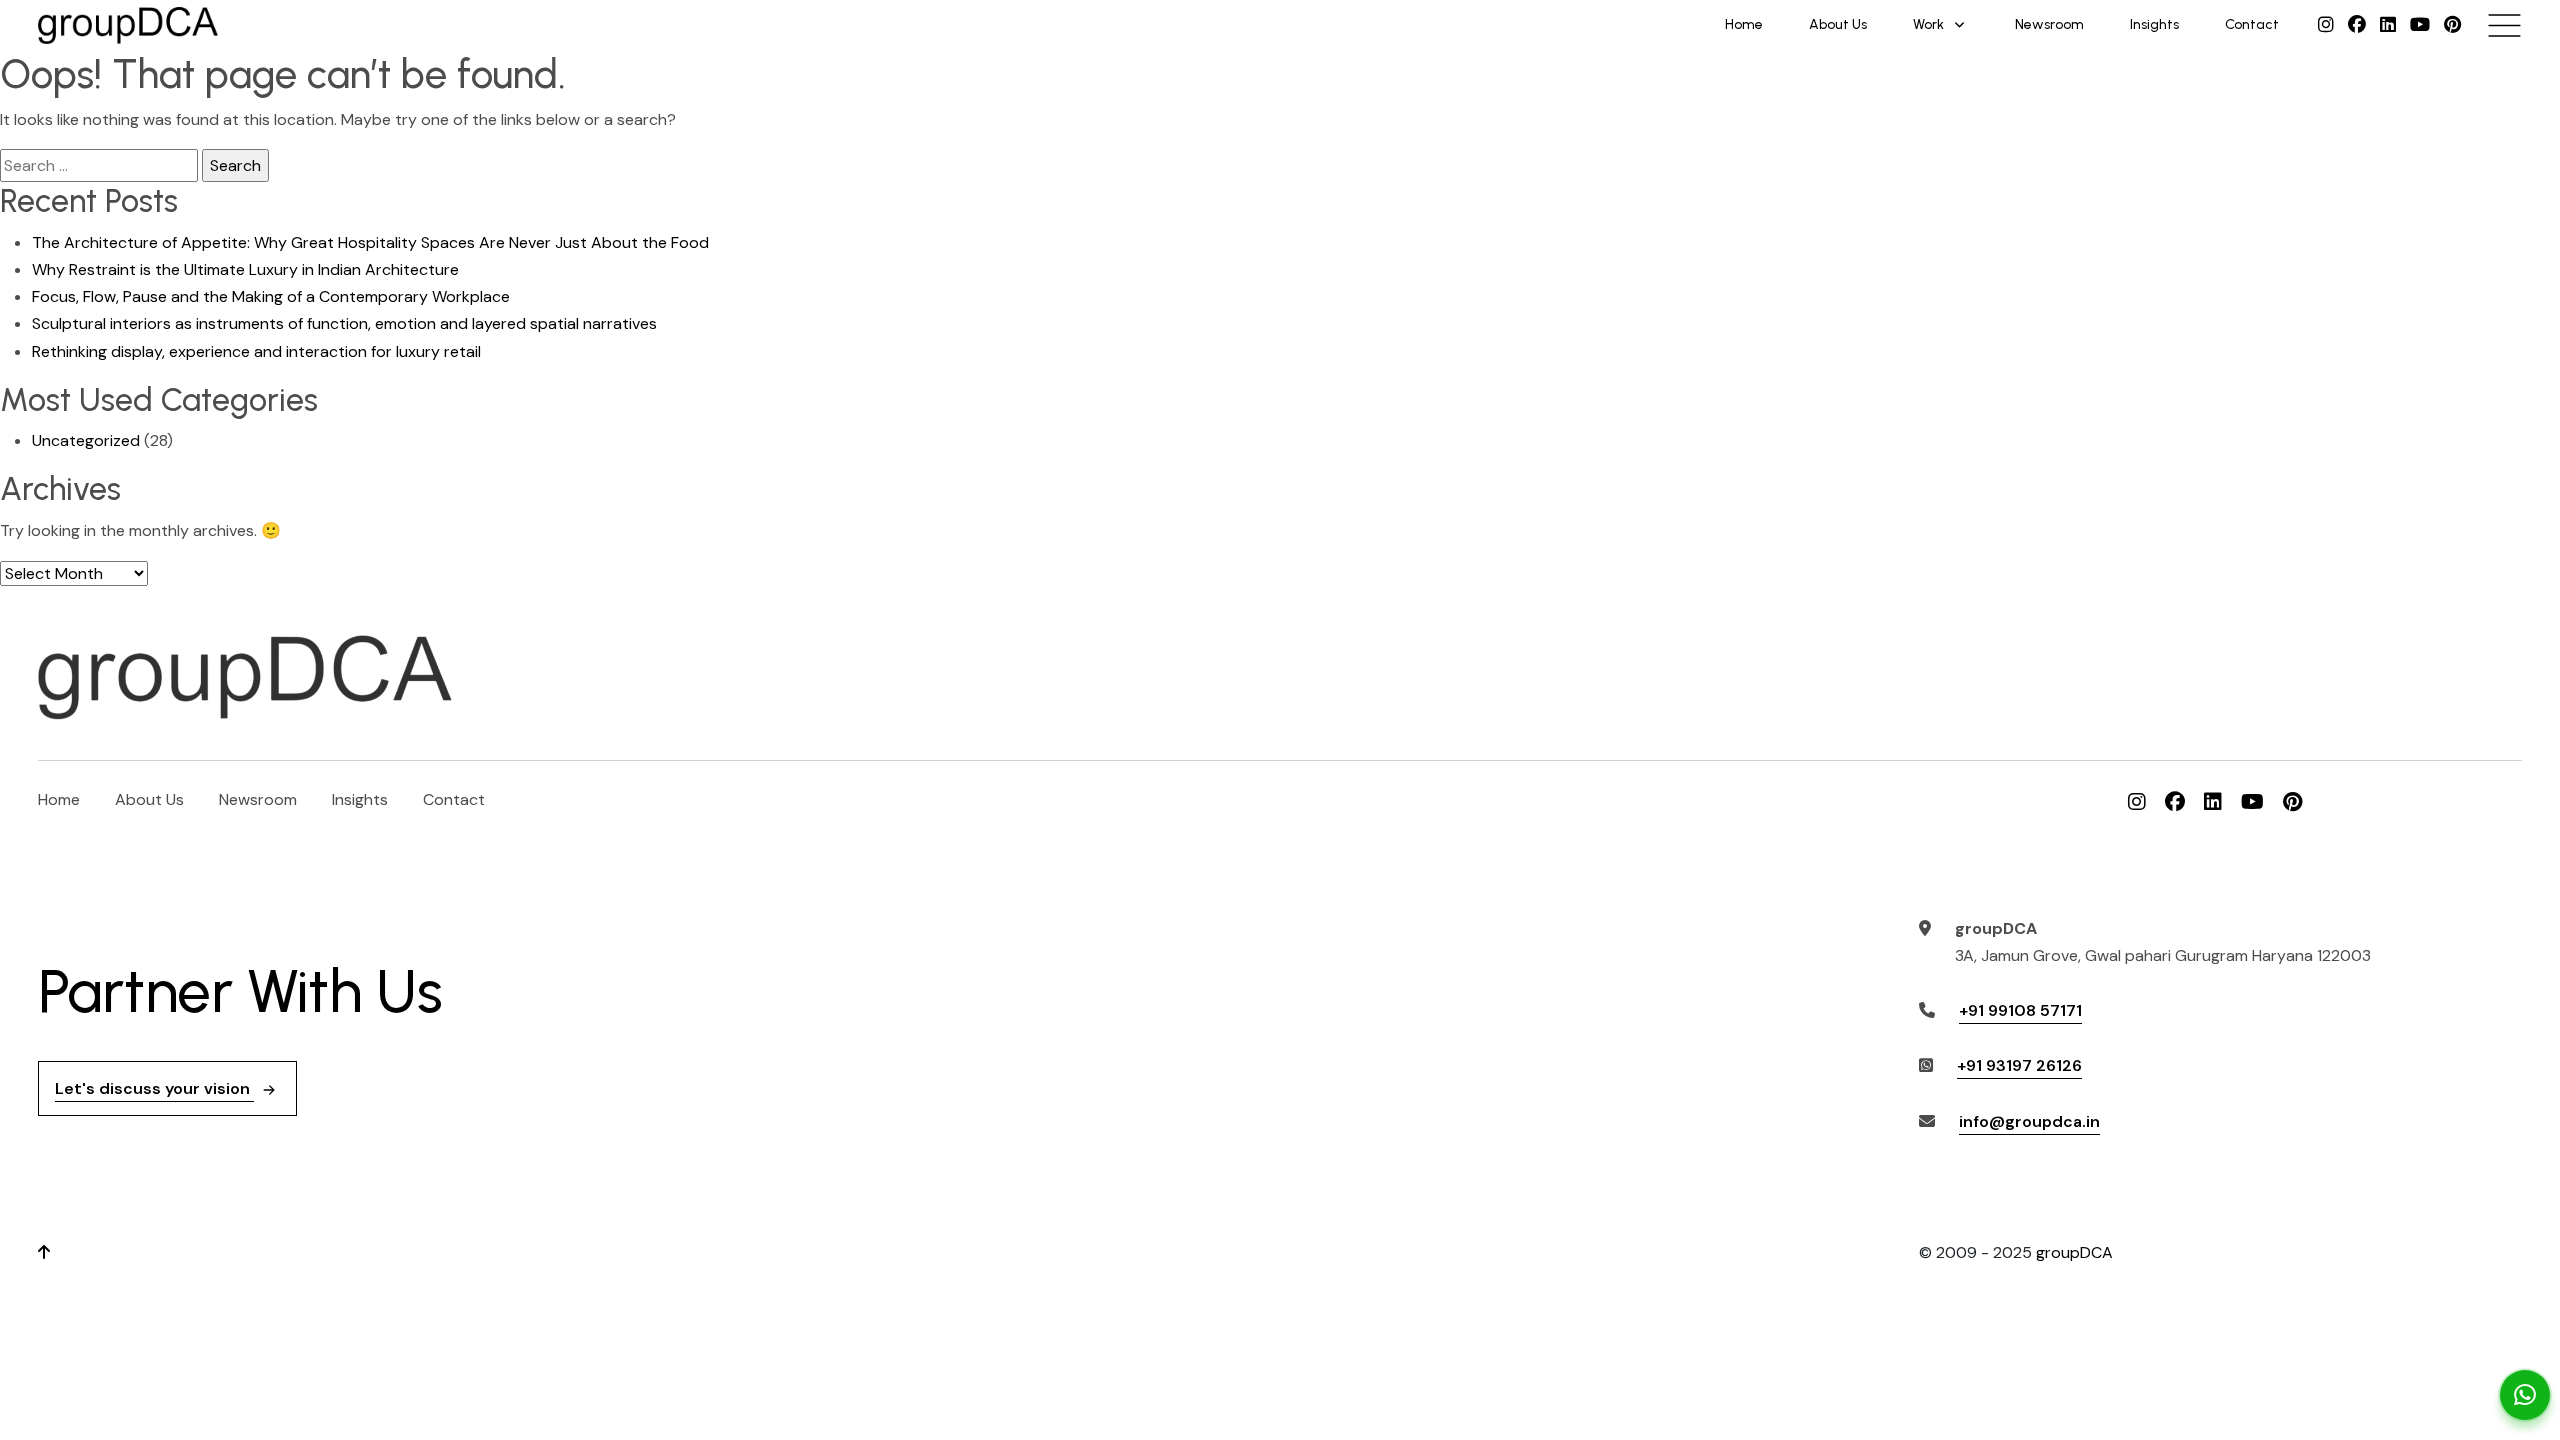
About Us (1838, 24)
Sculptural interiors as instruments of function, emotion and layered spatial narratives (344, 323)
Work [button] (1928, 24)
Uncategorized (86, 440)
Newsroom (2049, 24)
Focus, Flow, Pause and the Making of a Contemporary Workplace (271, 296)
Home (1744, 24)
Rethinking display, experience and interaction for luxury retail (256, 351)
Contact (2252, 24)
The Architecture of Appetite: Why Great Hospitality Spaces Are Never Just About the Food (370, 242)
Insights (2154, 24)
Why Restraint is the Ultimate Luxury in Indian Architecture (245, 269)
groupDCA (2074, 1252)
